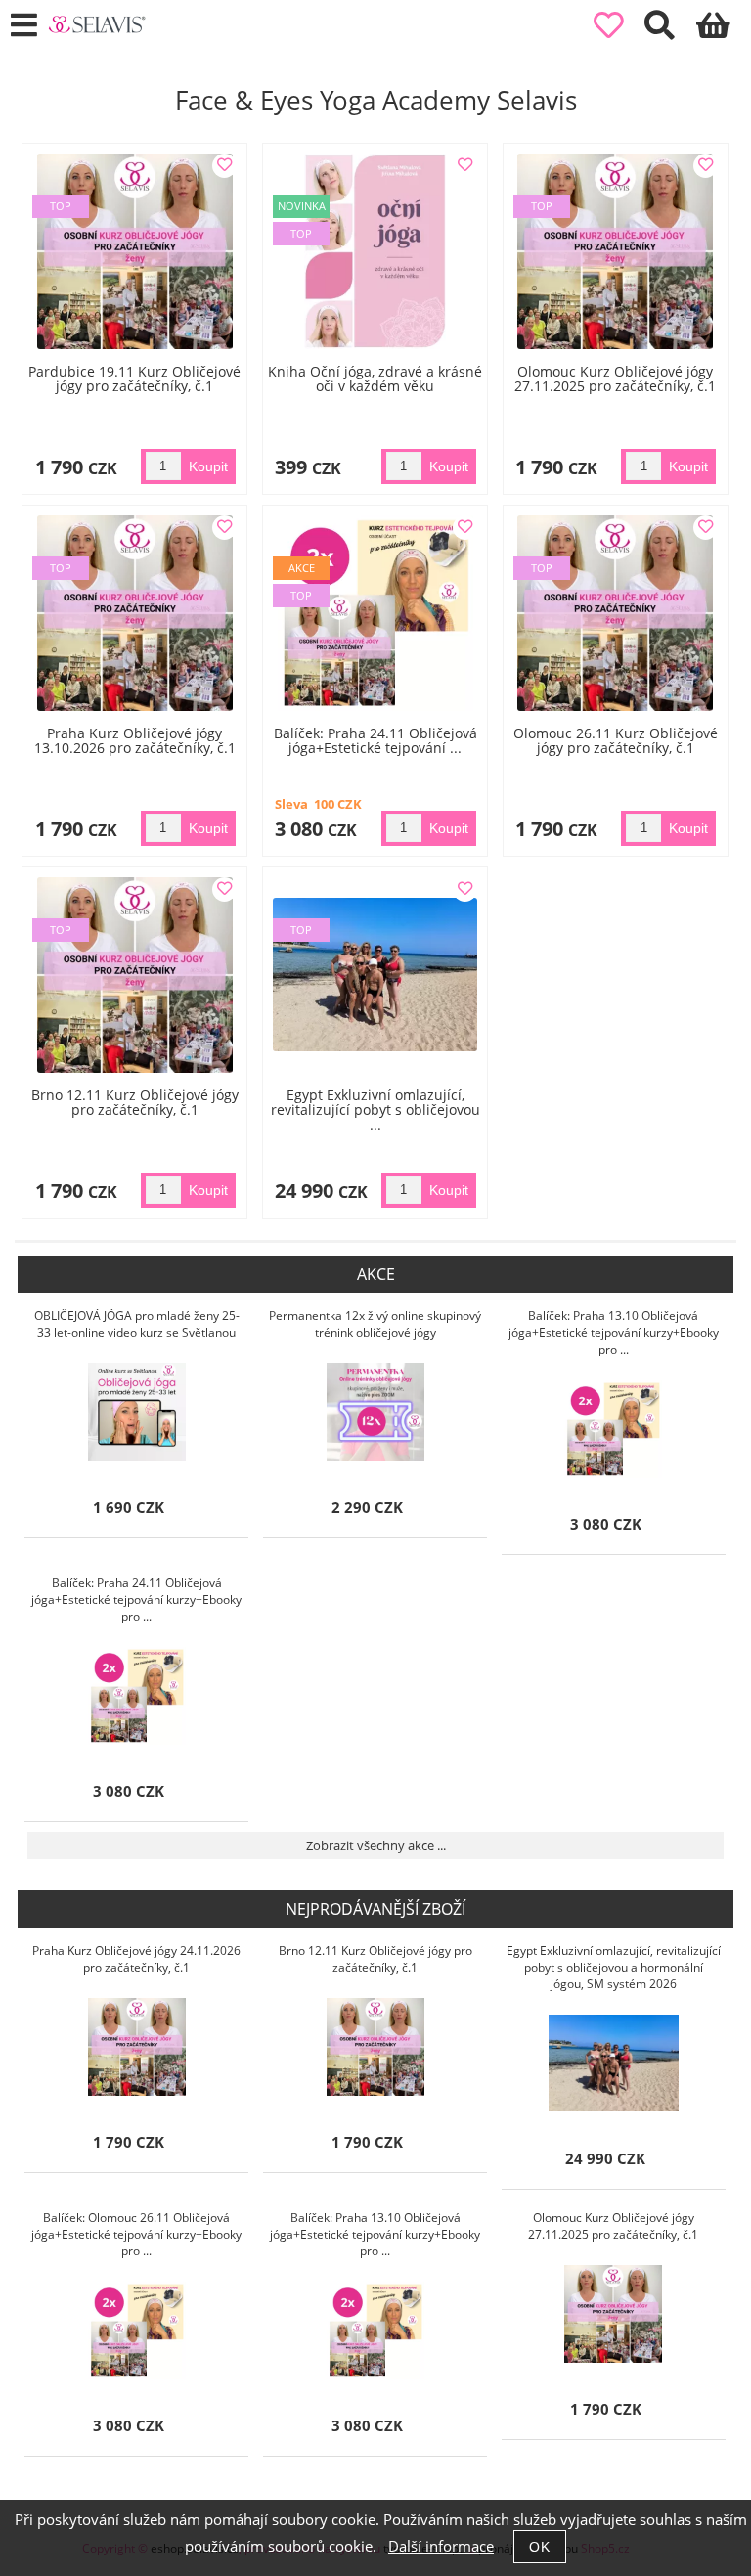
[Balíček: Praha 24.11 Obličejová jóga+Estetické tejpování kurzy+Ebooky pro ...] (137, 1696)
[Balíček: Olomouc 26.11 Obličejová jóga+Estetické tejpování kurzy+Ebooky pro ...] (137, 2331)
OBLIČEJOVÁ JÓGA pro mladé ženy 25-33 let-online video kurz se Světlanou (137, 1324)
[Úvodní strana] (97, 24)
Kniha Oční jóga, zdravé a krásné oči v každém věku (375, 378)
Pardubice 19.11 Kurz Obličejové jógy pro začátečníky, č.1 (134, 378)
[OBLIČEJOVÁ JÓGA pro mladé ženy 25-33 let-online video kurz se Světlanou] (137, 1412)
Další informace (441, 2546)
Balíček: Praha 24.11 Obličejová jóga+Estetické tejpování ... (375, 740)
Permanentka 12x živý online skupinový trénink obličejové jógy (375, 1324)
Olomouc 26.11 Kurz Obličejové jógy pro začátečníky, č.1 (616, 740)
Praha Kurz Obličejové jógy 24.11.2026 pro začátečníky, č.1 (136, 1959)
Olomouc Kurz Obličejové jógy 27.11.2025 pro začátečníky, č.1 (615, 378)
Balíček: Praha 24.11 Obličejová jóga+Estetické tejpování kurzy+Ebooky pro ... (136, 1599)
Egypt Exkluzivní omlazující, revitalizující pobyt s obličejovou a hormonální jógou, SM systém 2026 (614, 1967)
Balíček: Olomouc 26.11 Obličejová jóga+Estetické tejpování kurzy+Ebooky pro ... (136, 2234)
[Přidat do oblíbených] (224, 166)
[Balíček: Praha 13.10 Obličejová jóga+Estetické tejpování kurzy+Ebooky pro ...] (613, 1429)
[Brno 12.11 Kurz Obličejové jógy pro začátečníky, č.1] (375, 2047)
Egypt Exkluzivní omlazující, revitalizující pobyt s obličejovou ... (375, 1110)
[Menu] (24, 26)
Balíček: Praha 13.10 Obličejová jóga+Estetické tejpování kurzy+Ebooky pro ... (614, 1332)
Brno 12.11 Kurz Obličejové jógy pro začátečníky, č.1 (135, 1102)
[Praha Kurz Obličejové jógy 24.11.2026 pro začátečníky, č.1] (137, 2047)
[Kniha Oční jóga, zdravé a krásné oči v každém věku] (375, 251)
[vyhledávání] (670, 31)
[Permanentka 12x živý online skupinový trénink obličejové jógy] (375, 1412)
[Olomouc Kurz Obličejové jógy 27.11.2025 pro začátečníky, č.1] (613, 2314)
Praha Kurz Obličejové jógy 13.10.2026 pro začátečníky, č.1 (135, 740)
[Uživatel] (619, 26)
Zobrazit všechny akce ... (376, 1845)
